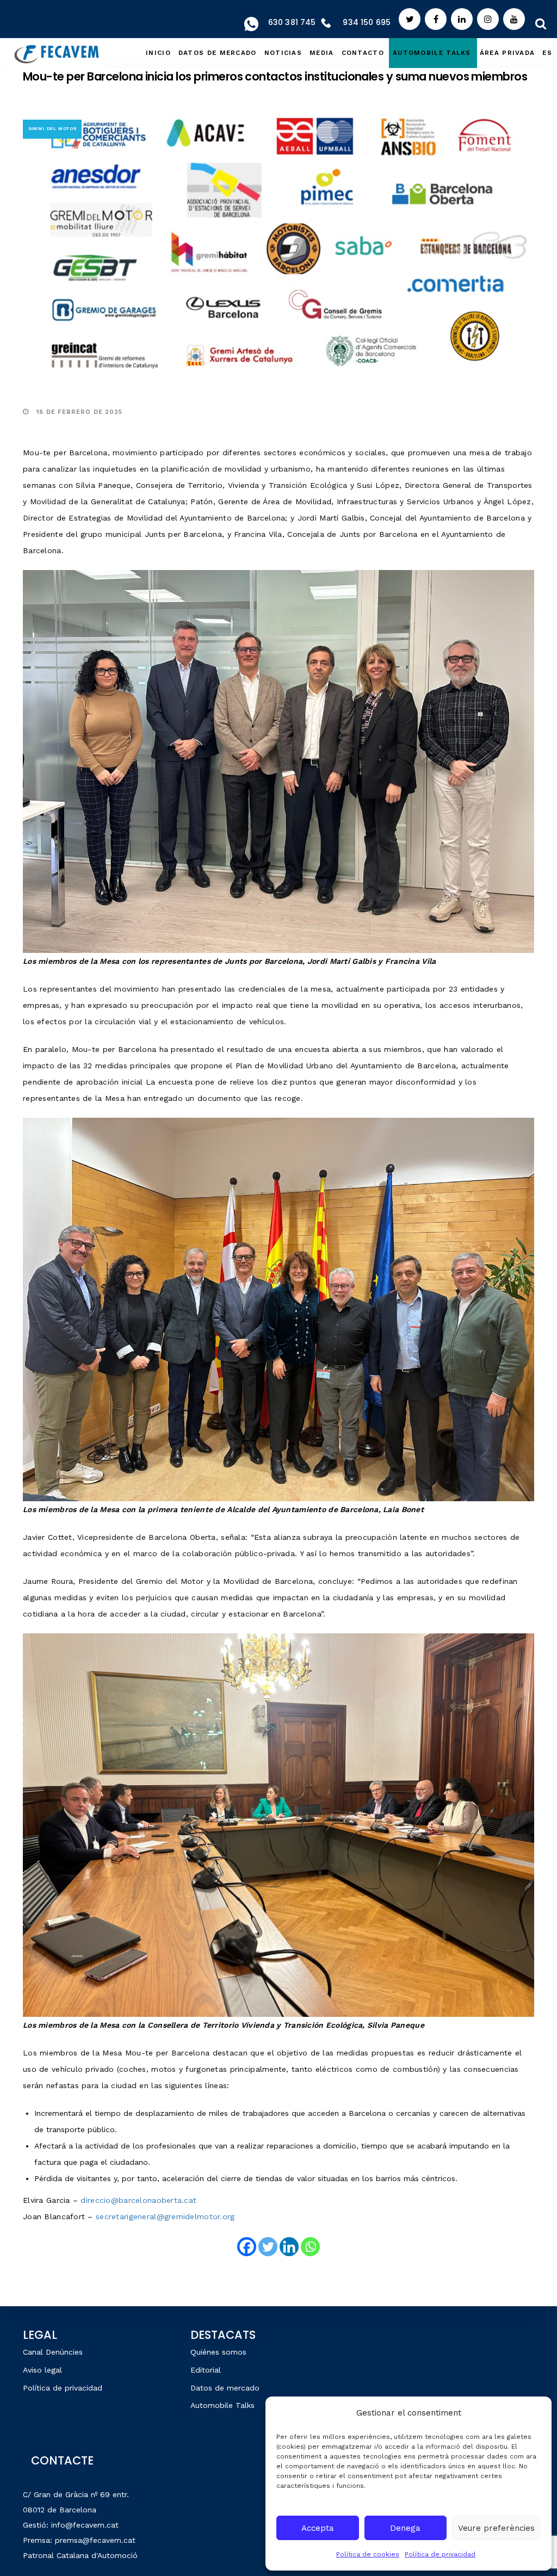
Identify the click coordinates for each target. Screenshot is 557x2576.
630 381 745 (292, 22)
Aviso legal (42, 2370)
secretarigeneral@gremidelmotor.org (165, 2216)
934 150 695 (367, 22)
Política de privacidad (440, 2554)
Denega (405, 2528)
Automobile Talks (222, 2405)
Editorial (206, 2370)
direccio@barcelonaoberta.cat (138, 2200)
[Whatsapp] (310, 2247)
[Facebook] (247, 2247)
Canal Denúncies (53, 2352)
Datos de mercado (225, 2388)
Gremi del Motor (52, 129)
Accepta (318, 2528)
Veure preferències (496, 2528)
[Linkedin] (289, 2247)
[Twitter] (268, 2247)
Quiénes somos (218, 2352)
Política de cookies (368, 2554)
